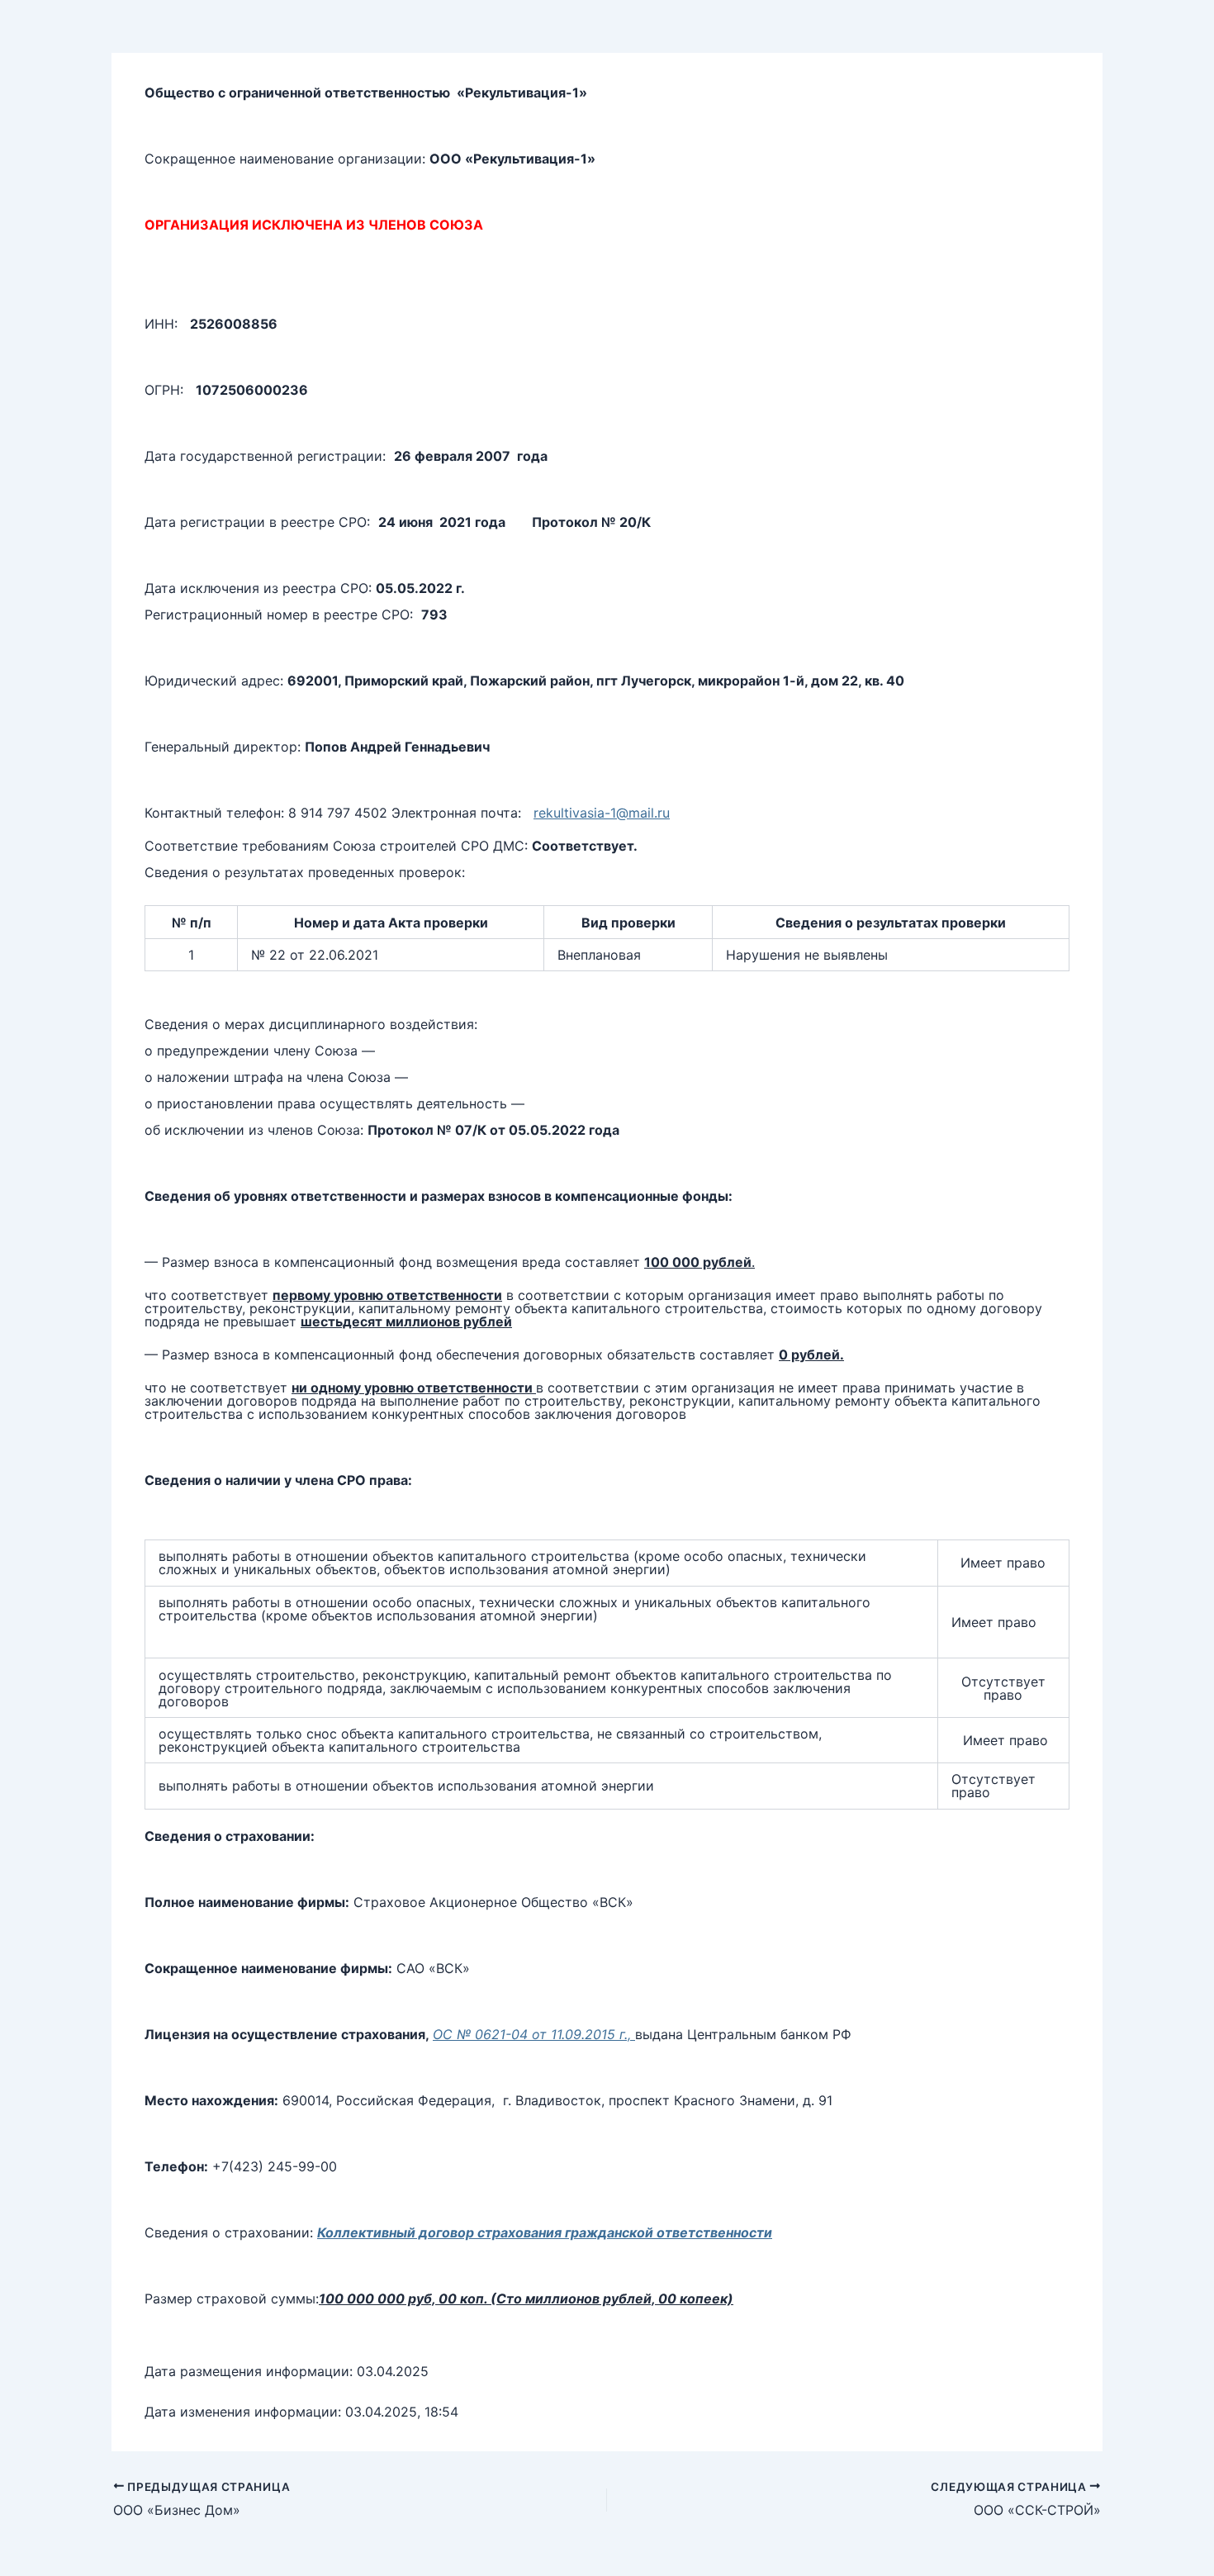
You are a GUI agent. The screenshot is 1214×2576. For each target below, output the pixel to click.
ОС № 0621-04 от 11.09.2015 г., (534, 2034)
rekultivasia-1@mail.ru (602, 813)
